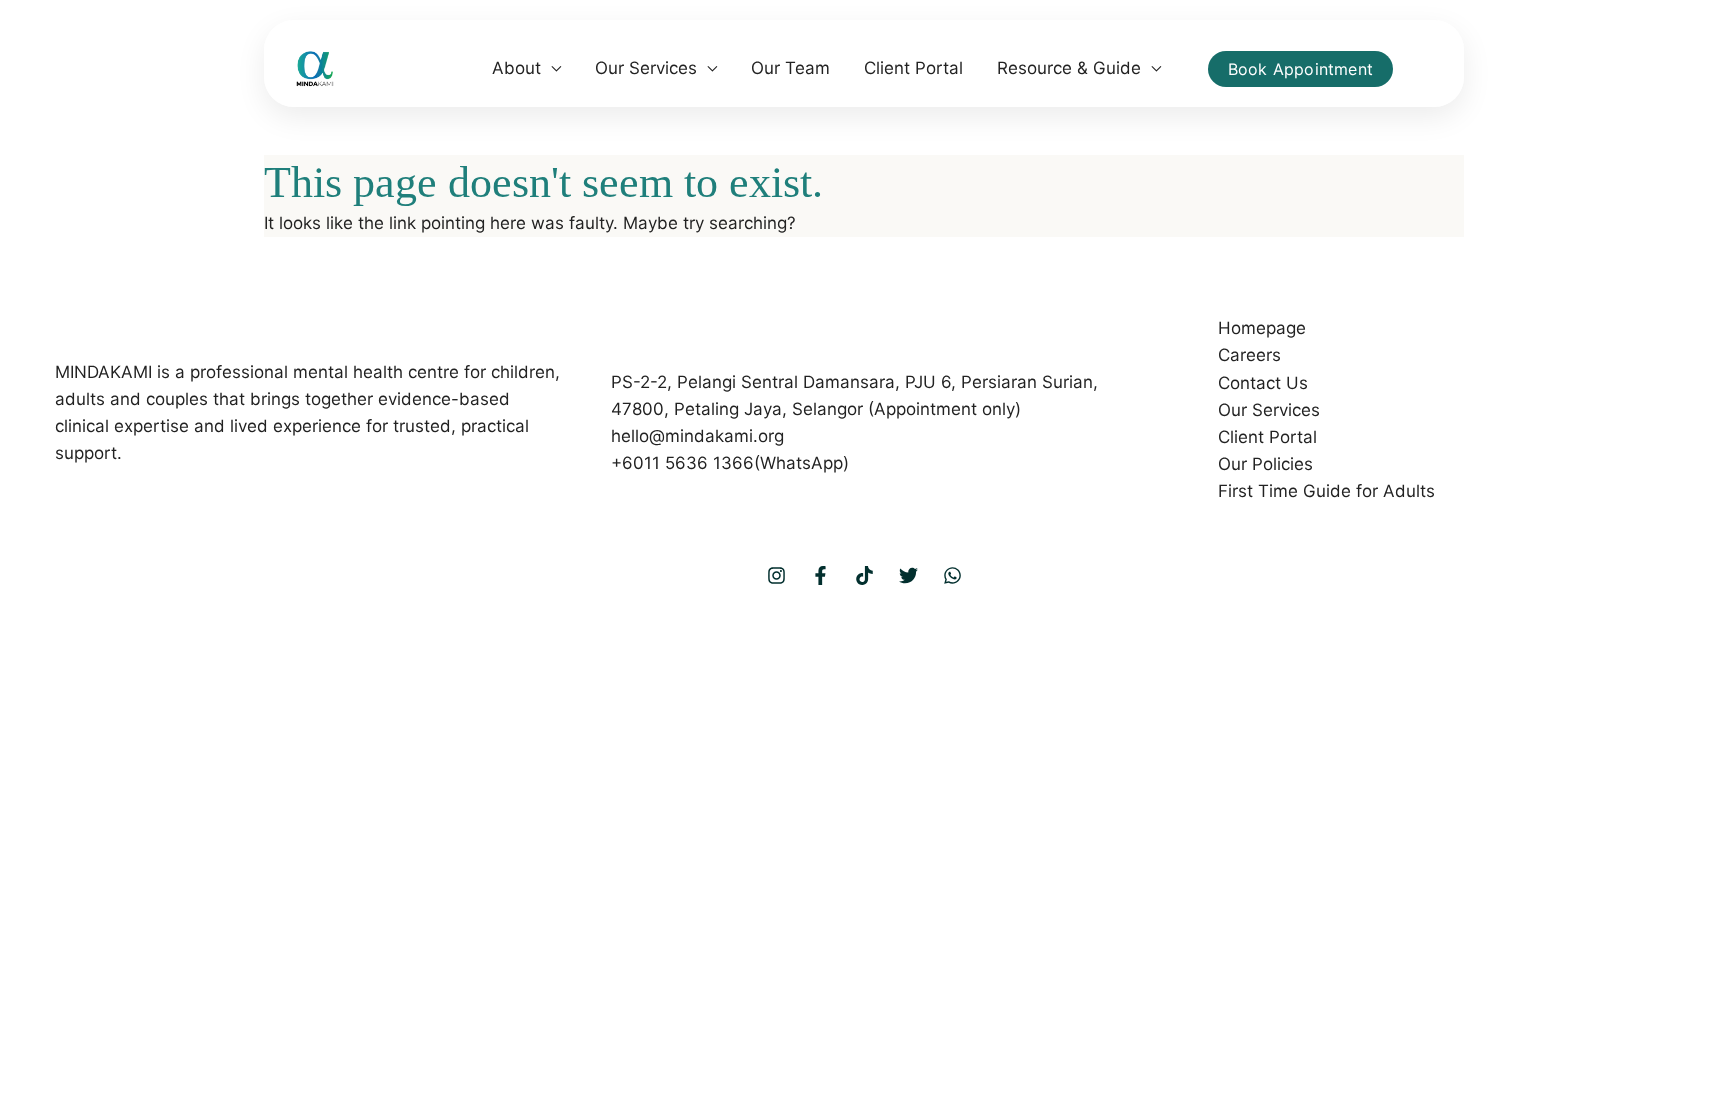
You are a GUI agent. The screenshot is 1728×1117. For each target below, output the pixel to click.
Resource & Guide (1069, 68)
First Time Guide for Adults (1326, 491)
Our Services (646, 68)
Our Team (790, 68)
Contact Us (1263, 383)
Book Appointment (1300, 69)
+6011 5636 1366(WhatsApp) (730, 463)
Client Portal (913, 68)
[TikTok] (864, 575)
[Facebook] (820, 575)
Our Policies (1265, 464)
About (516, 68)
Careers (1249, 355)
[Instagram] (776, 575)
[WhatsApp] (952, 575)
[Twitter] (908, 575)
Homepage (1262, 328)
